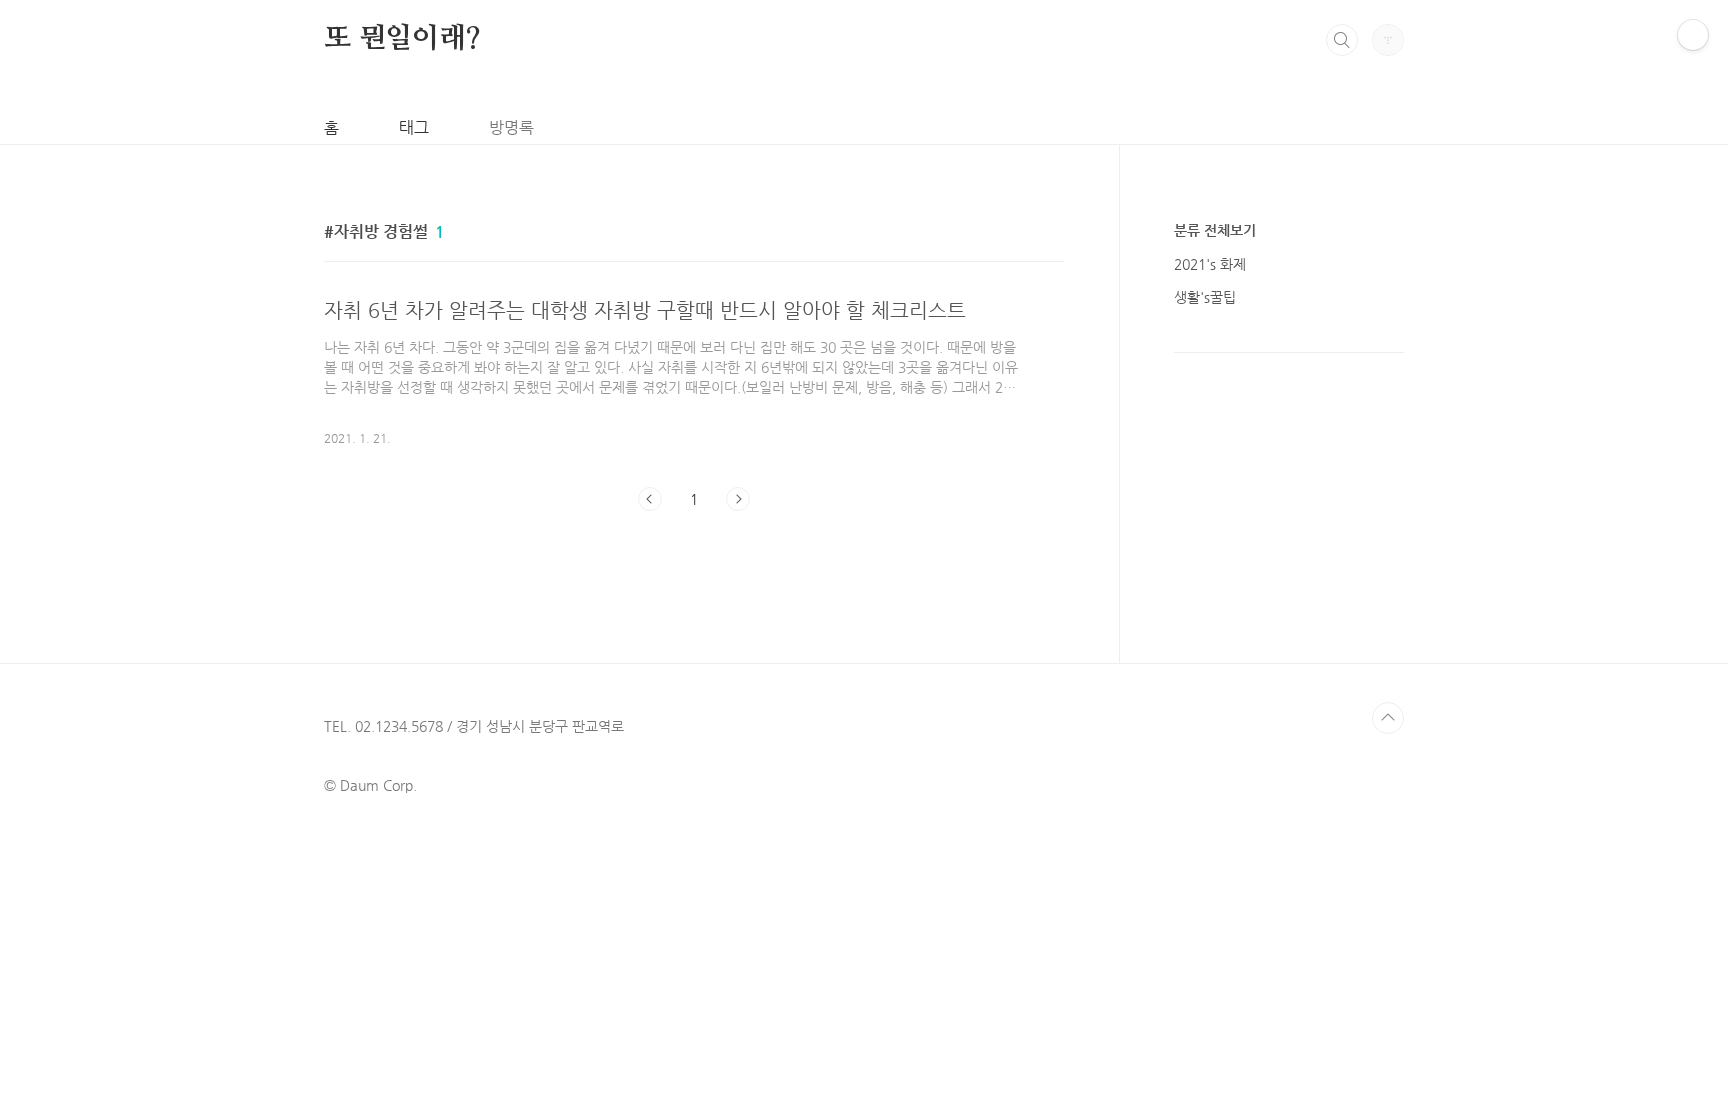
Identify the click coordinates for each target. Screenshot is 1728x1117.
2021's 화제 (1210, 264)
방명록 (511, 127)
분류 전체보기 (1215, 230)
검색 (1342, 40)
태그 (414, 127)
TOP (1388, 718)
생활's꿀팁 (1205, 297)
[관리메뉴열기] (1693, 35)
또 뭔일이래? (402, 39)
